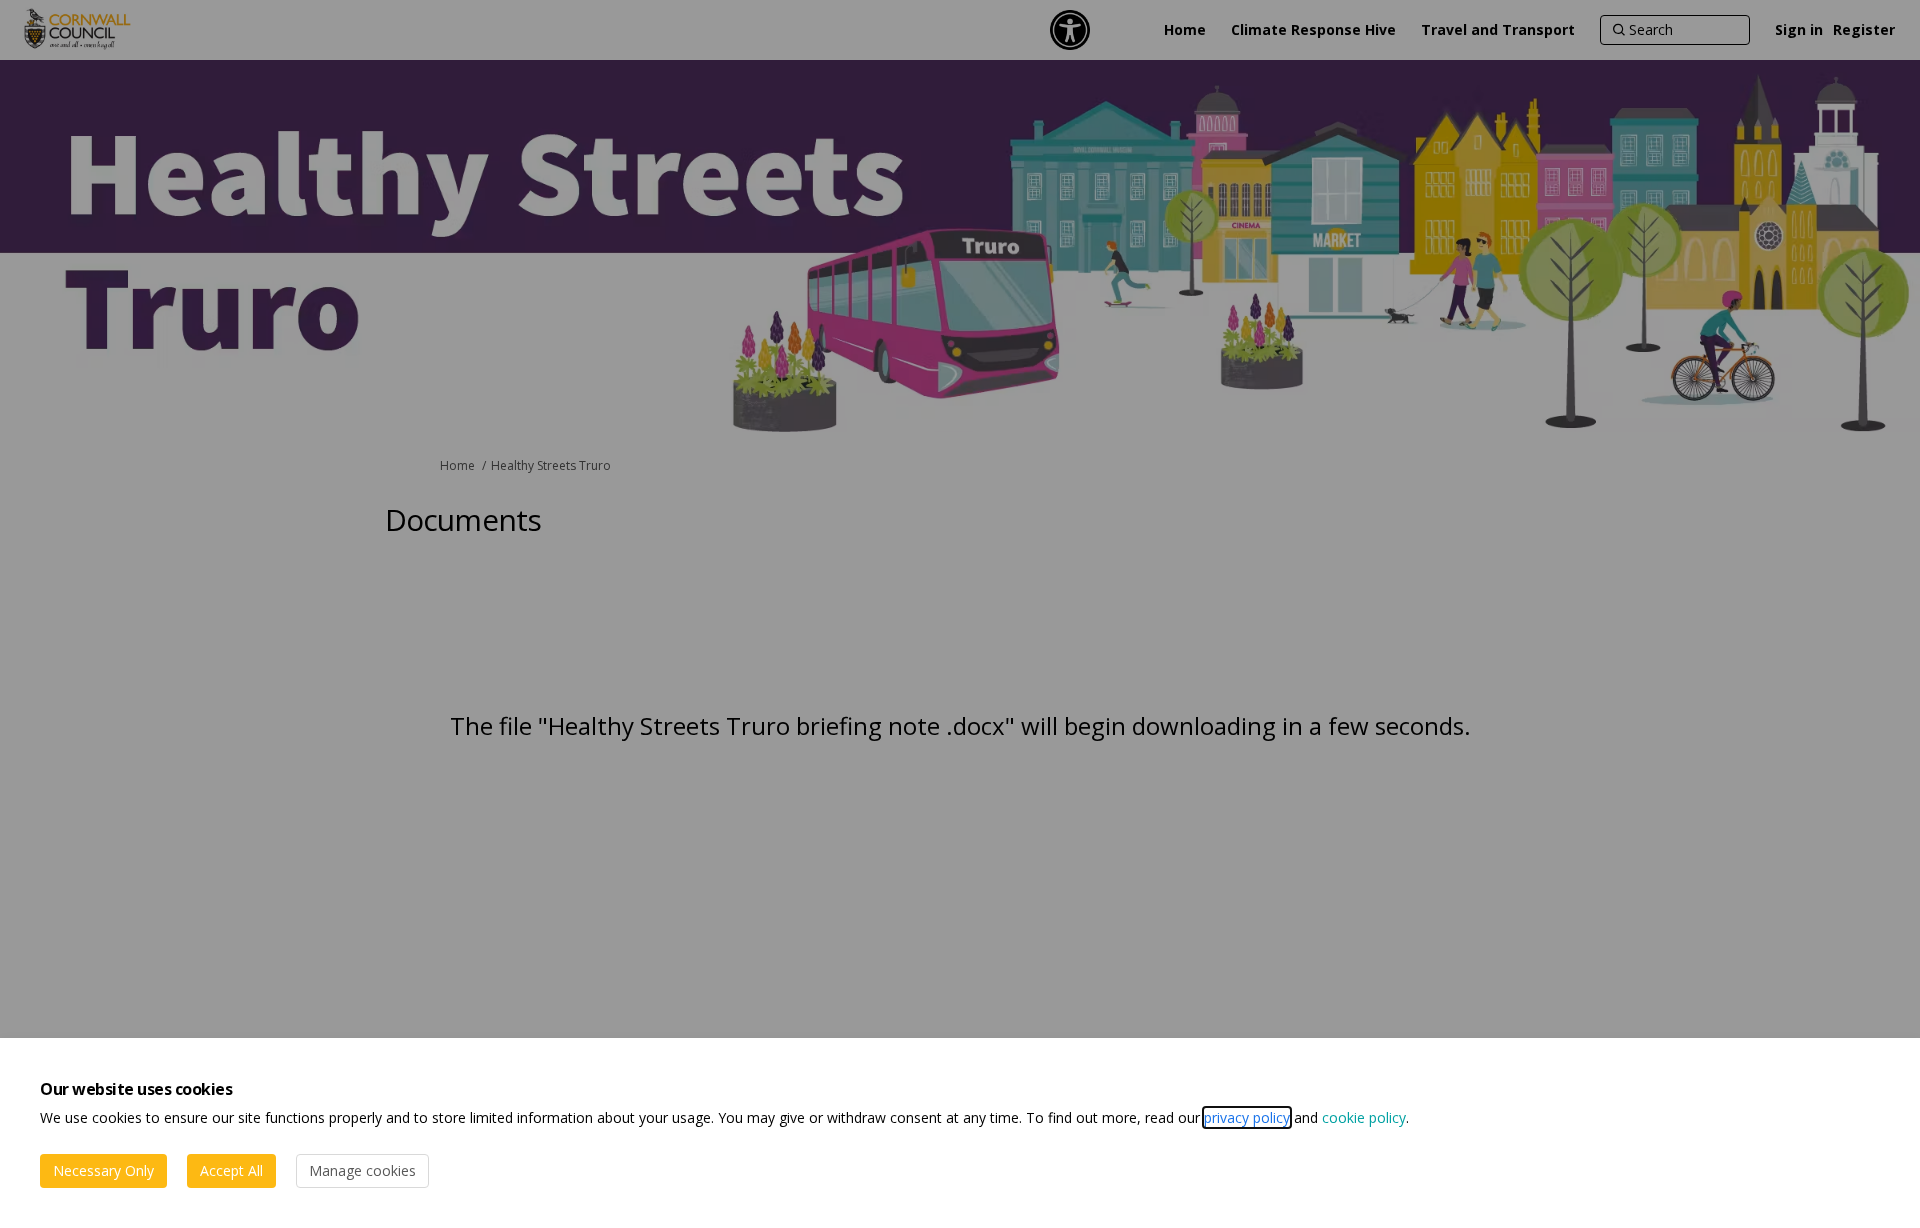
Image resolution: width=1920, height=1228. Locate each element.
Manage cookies (362, 1170)
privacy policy (1247, 1117)
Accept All (231, 1170)
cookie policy (1364, 1117)
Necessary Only (103, 1170)
